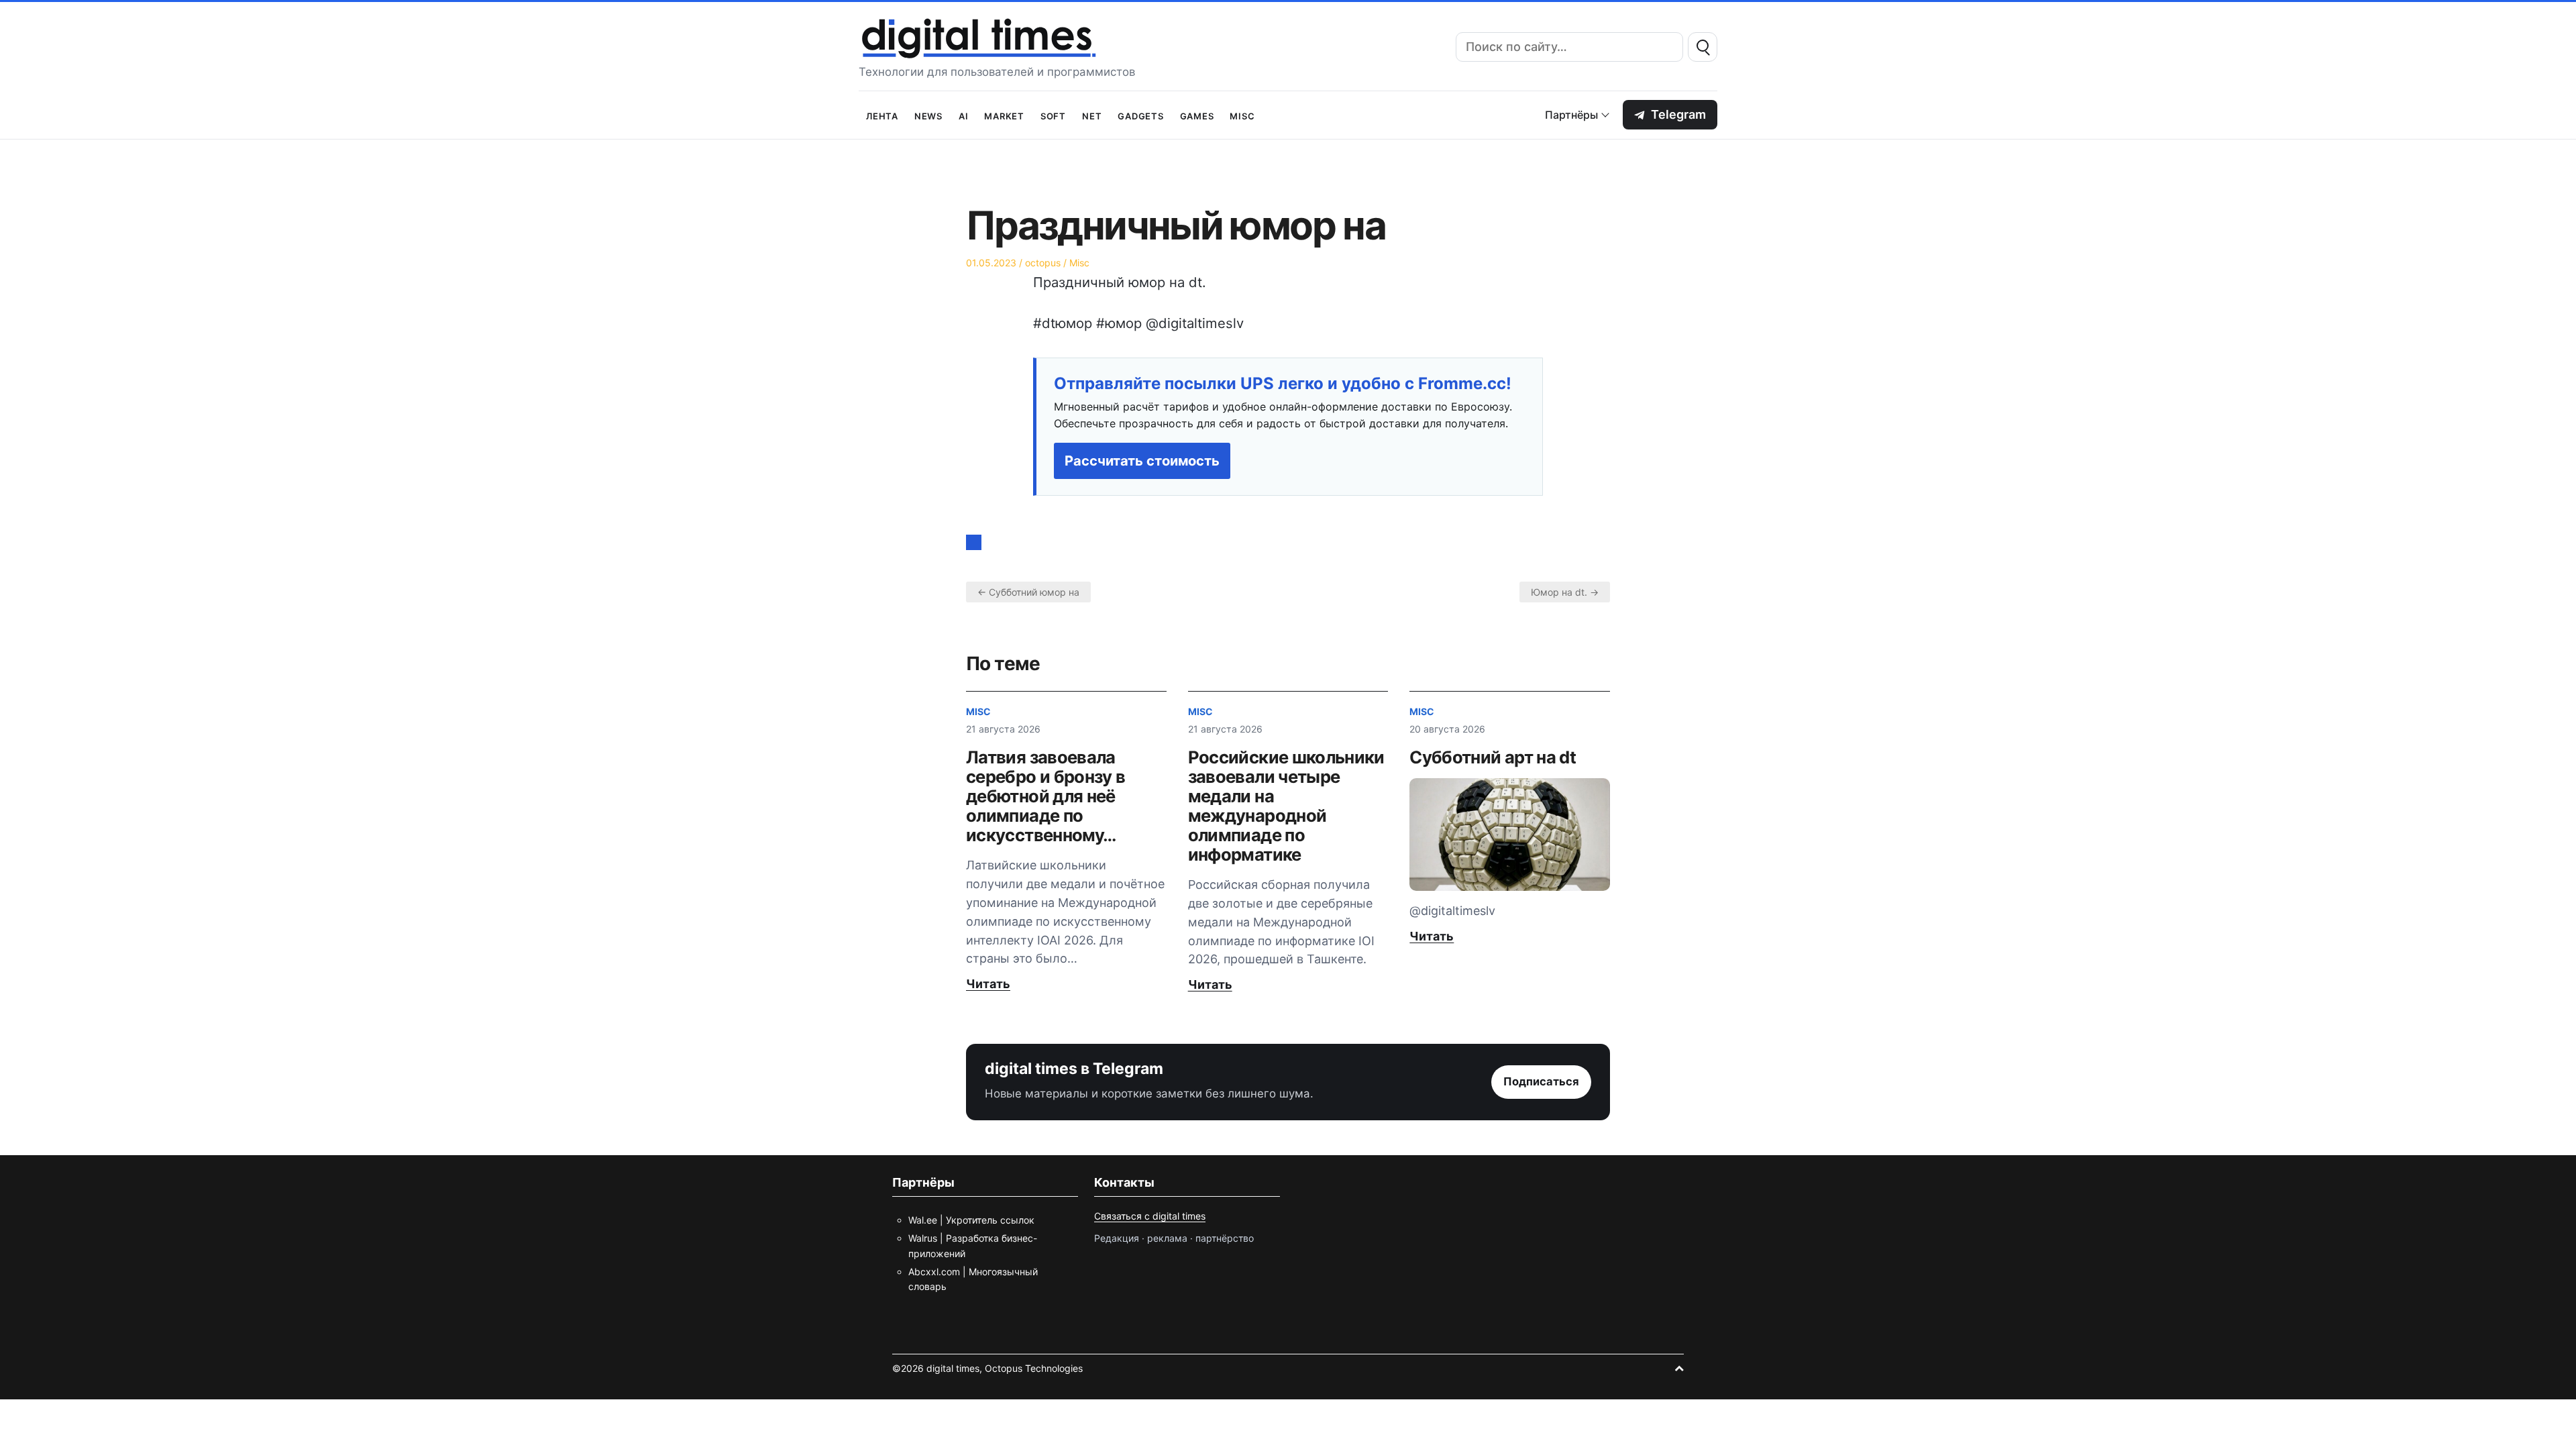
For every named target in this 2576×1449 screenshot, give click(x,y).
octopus (1043, 263)
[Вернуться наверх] (1679, 1368)
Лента (882, 115)
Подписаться (1541, 1081)
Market (1004, 115)
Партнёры (1571, 115)
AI (964, 115)
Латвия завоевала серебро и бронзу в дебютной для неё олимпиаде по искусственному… (1045, 796)
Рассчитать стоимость (1142, 461)
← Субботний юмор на (1028, 592)
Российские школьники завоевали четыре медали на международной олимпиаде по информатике (1286, 806)
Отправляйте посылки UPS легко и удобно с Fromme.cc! (1283, 384)
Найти (1703, 47)
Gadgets (1140, 115)
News (928, 115)
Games (1197, 115)
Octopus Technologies (1034, 1368)
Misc (1242, 115)
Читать (988, 984)
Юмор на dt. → (1565, 592)
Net (1092, 115)
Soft (1053, 115)
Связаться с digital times (1150, 1216)
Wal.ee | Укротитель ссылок (971, 1220)
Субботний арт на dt (1493, 757)
